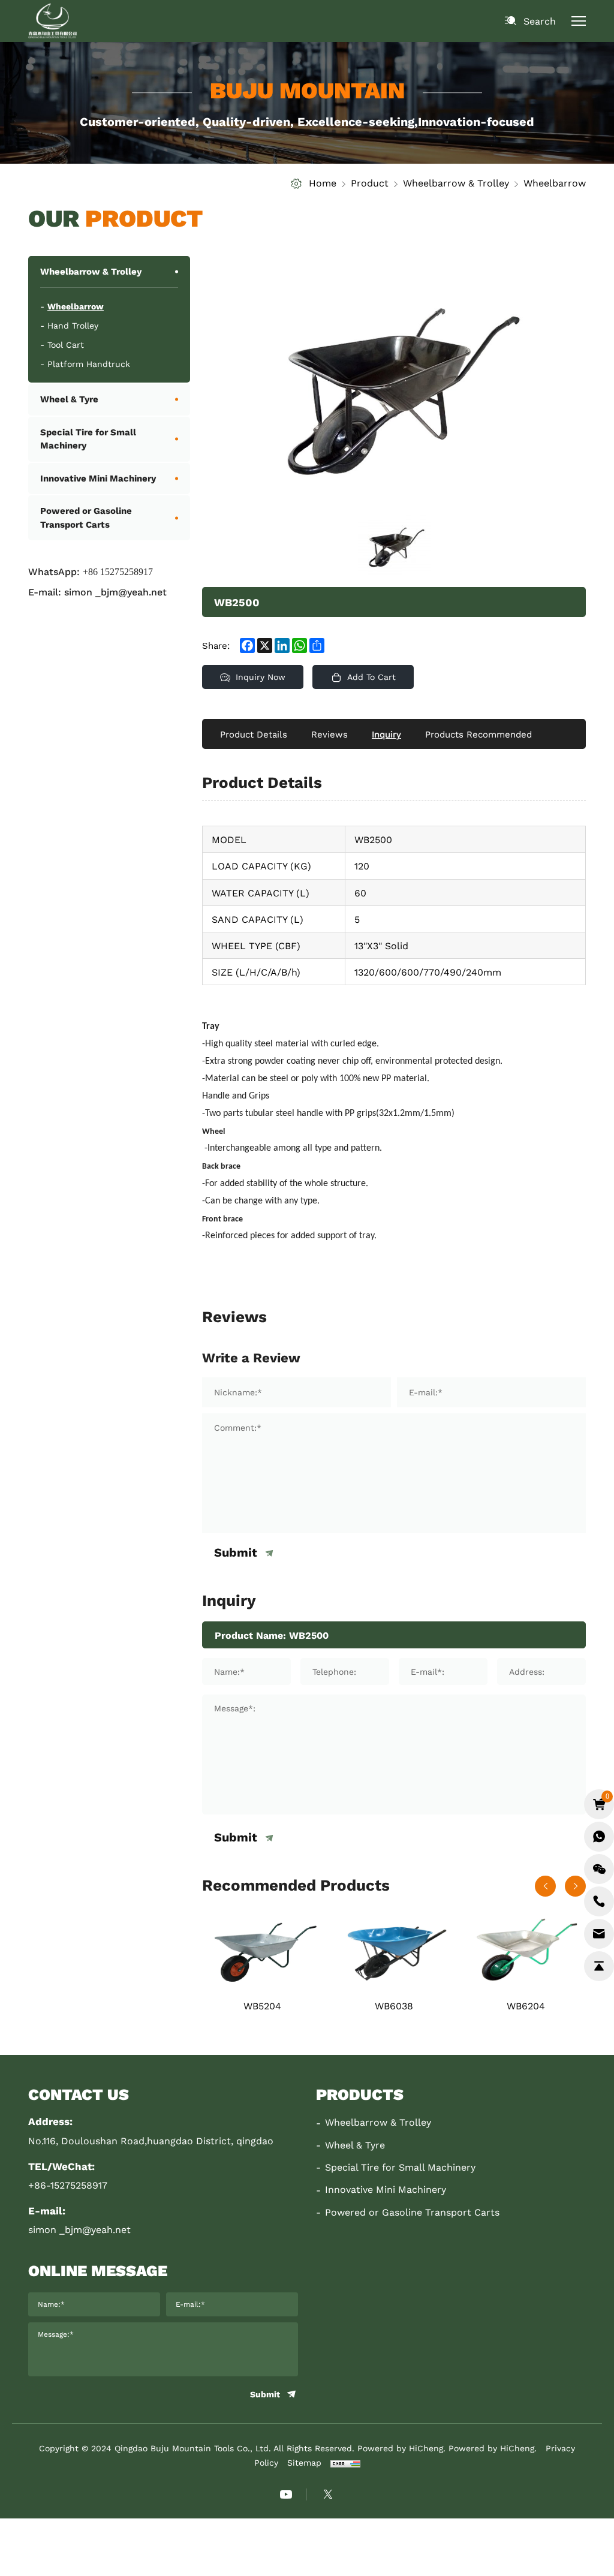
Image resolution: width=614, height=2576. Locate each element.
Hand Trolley (73, 326)
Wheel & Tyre (69, 399)
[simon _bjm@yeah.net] (599, 1934)
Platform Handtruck (89, 364)
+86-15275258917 (68, 2185)
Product (370, 183)
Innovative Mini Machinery (98, 478)
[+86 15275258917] (599, 1837)
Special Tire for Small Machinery (88, 439)
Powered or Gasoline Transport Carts (86, 517)
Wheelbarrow (555, 183)
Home (323, 183)
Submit (236, 1553)
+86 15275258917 (118, 571)
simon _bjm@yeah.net (115, 592)
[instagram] (328, 2494)
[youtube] (286, 2494)
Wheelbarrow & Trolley (456, 183)
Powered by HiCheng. (493, 2448)
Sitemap (304, 2463)
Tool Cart (66, 345)
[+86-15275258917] (599, 1901)
